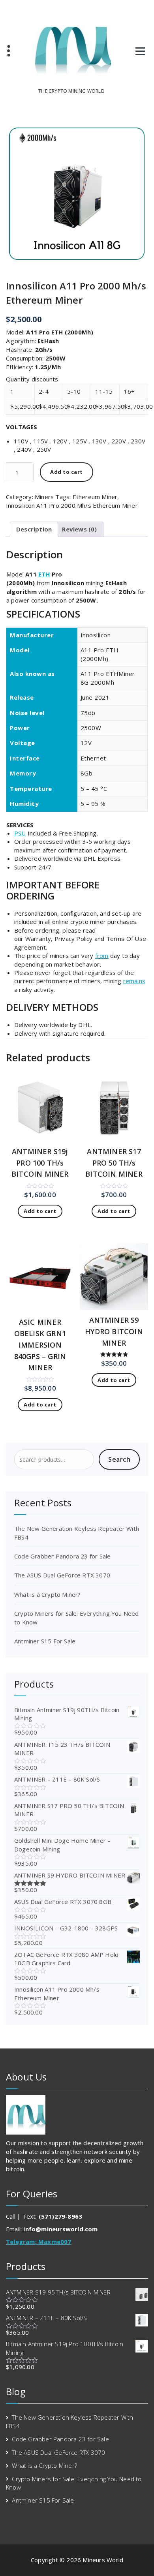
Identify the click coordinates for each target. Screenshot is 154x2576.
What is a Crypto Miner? (48, 1594)
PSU (20, 833)
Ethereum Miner (95, 497)
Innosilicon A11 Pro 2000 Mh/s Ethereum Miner (72, 505)
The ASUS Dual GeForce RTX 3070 (62, 1575)
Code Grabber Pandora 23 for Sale (62, 1556)
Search (119, 1459)
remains (134, 981)
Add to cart (67, 472)
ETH (44, 574)
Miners (44, 497)
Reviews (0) (79, 529)
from (102, 956)
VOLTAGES (22, 427)
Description (34, 529)
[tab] (34, 529)
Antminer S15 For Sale (45, 1641)
